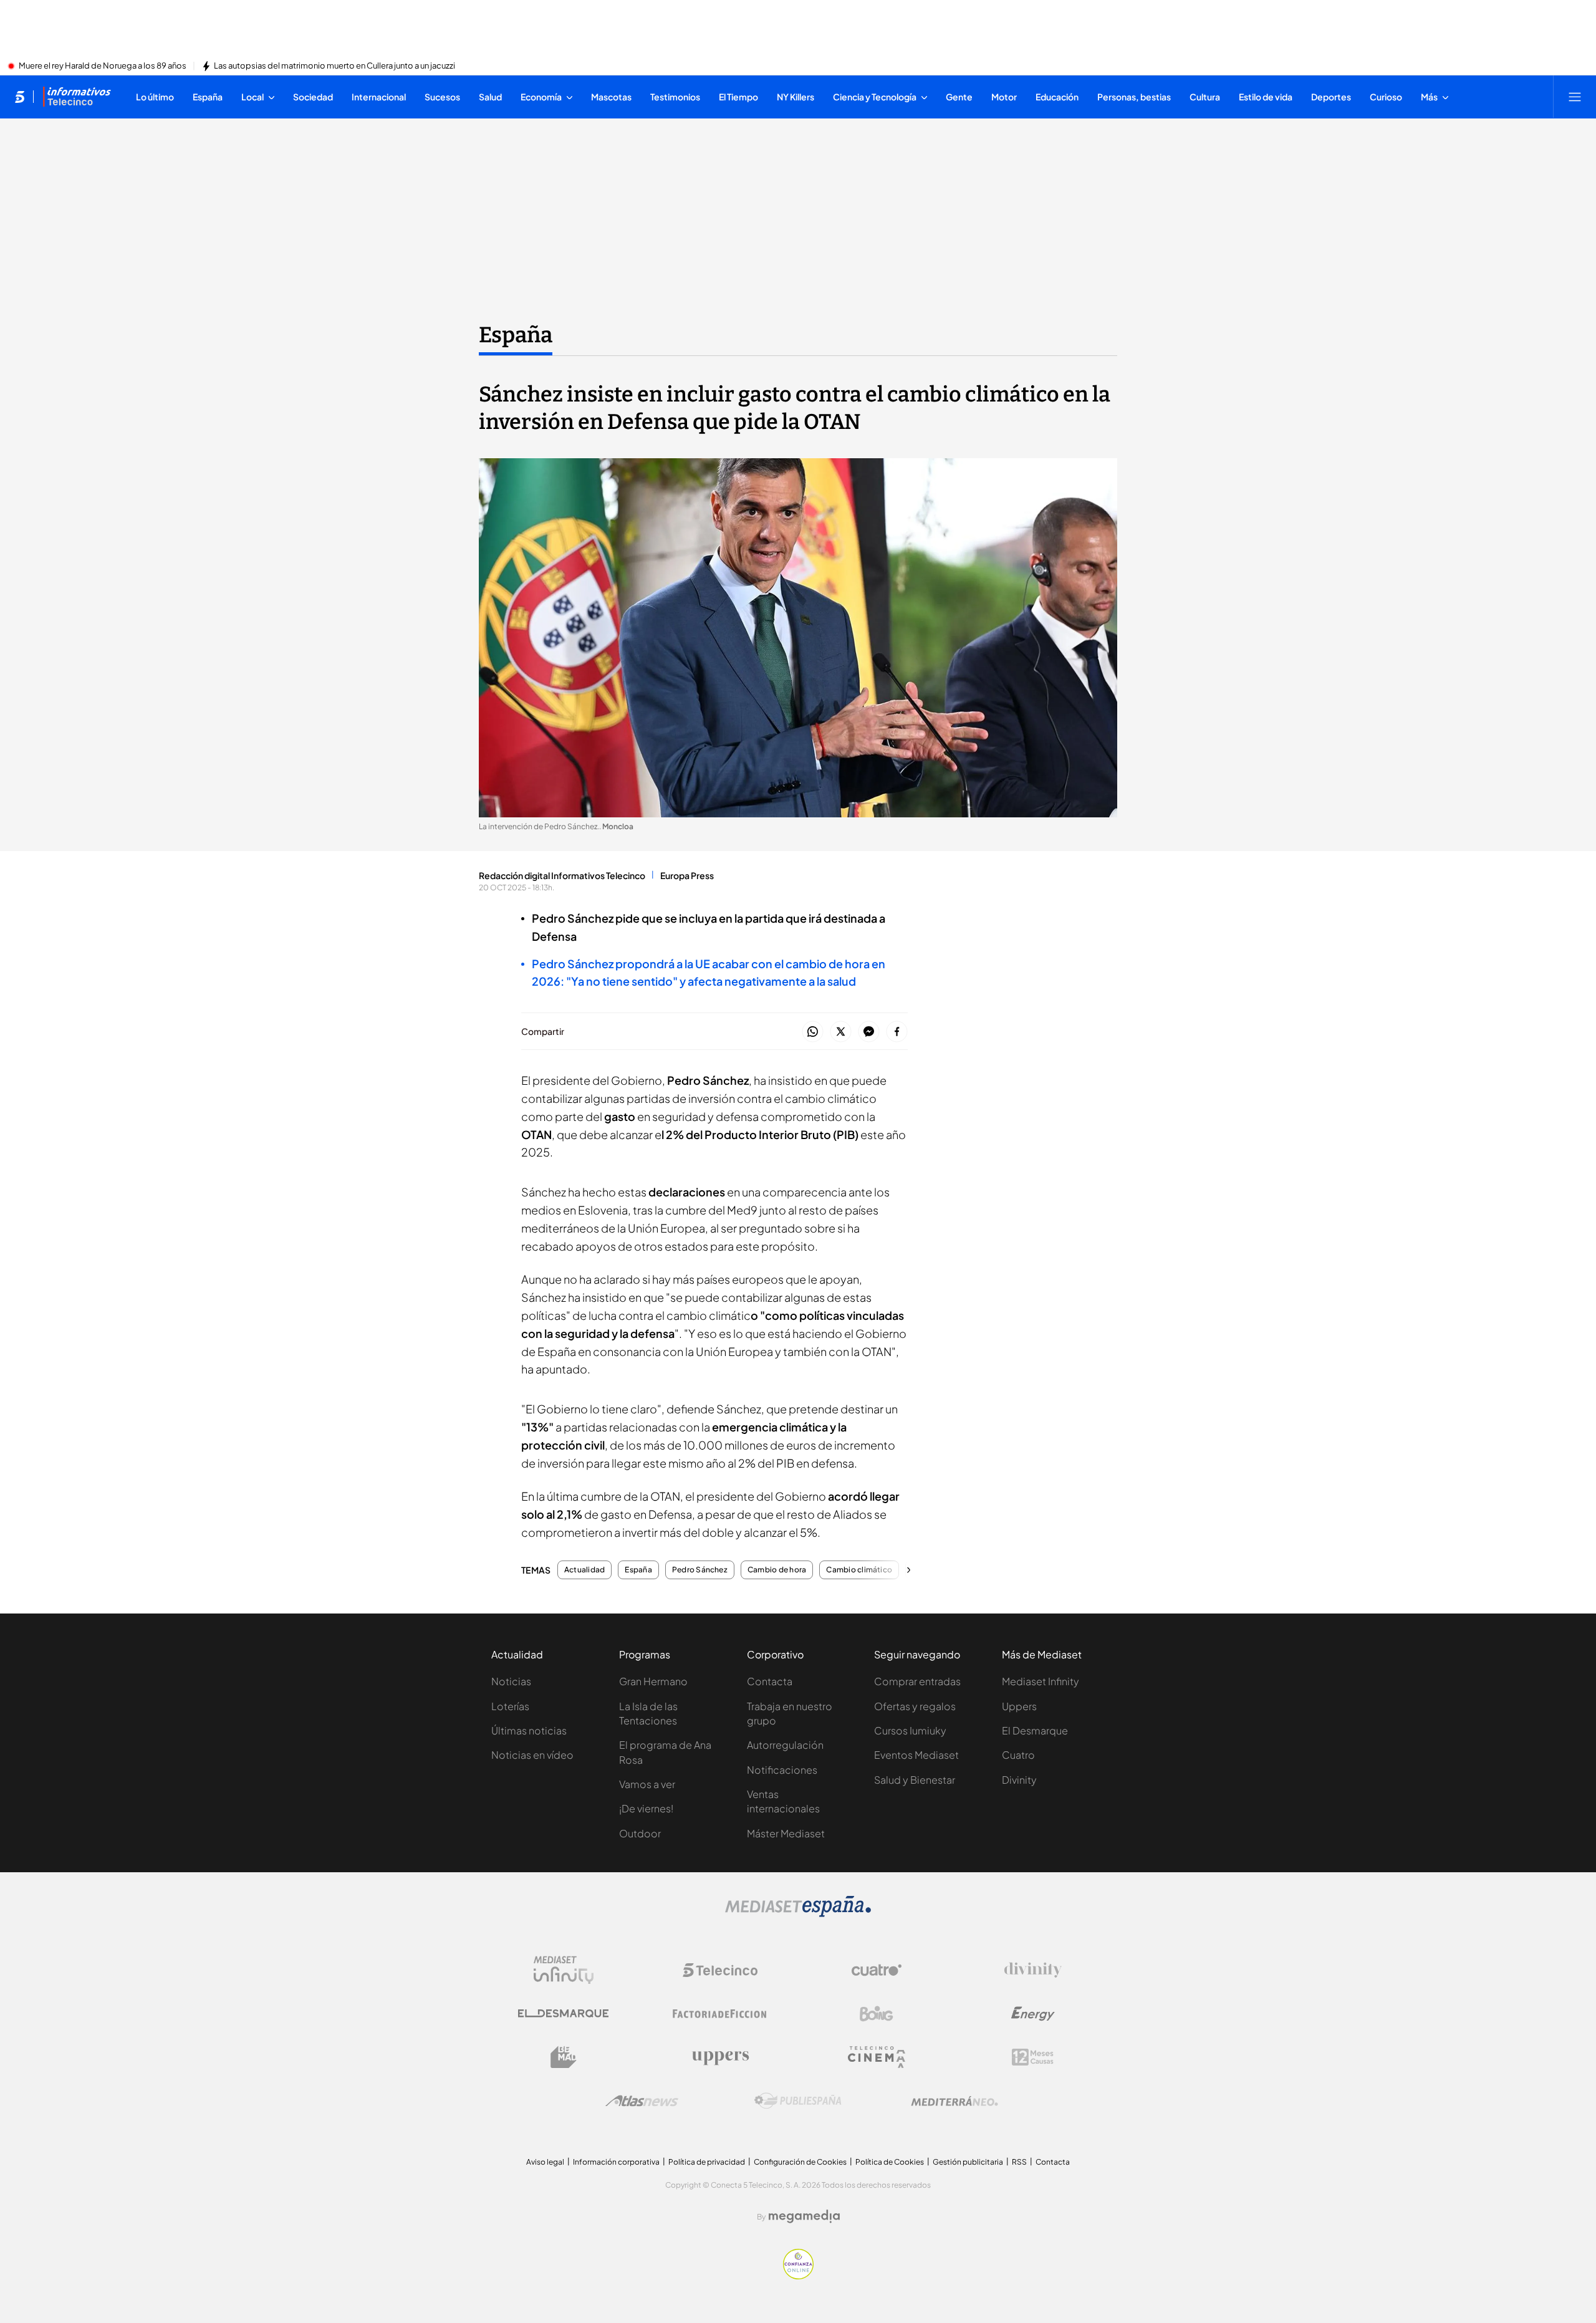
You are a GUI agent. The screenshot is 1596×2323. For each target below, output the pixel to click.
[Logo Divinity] (1033, 1970)
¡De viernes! (646, 1808)
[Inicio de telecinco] (20, 97)
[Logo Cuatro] (877, 1970)
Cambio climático (859, 1570)
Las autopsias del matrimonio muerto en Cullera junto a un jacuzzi (334, 66)
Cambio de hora (777, 1570)
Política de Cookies (890, 2162)
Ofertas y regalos (915, 1706)
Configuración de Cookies (800, 2162)
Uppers (1019, 1706)
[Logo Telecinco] (720, 1970)
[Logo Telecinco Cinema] (877, 2057)
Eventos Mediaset (916, 1755)
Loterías (510, 1706)
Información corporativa (616, 2162)
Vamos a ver (647, 1784)
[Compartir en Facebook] (897, 1032)
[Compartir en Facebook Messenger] (869, 1032)
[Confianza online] (798, 2276)
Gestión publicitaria (968, 2162)
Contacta (770, 1681)
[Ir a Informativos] (77, 97)
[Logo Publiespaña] (798, 2101)
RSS (1019, 2162)
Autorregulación (785, 1745)
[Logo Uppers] (720, 2057)
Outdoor (640, 1833)
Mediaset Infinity (1041, 1681)
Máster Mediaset (786, 1833)
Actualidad (584, 1570)
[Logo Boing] (877, 2014)
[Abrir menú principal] (1575, 97)
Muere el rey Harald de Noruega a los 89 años (103, 66)
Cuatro (1018, 1755)
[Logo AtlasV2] (642, 2101)
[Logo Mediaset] (798, 1913)
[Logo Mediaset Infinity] (564, 1970)
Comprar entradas (917, 1681)
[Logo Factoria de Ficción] (720, 2014)
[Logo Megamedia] (804, 2216)
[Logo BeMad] (564, 2057)
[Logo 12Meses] (1033, 2057)
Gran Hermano (653, 1681)
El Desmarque (1035, 1730)
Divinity (1019, 1780)
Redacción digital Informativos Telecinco (562, 875)
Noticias (511, 1681)
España (516, 335)
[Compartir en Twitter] (841, 1032)
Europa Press (687, 875)
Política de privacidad (707, 2162)
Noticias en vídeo (532, 1755)
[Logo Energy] (1033, 2014)
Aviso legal (545, 2162)
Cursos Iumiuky (910, 1730)
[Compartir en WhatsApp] (813, 1032)
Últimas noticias (529, 1730)
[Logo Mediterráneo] (954, 2101)
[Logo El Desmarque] (563, 2013)
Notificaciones (782, 1770)
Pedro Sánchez (700, 1570)
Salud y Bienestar (915, 1780)
